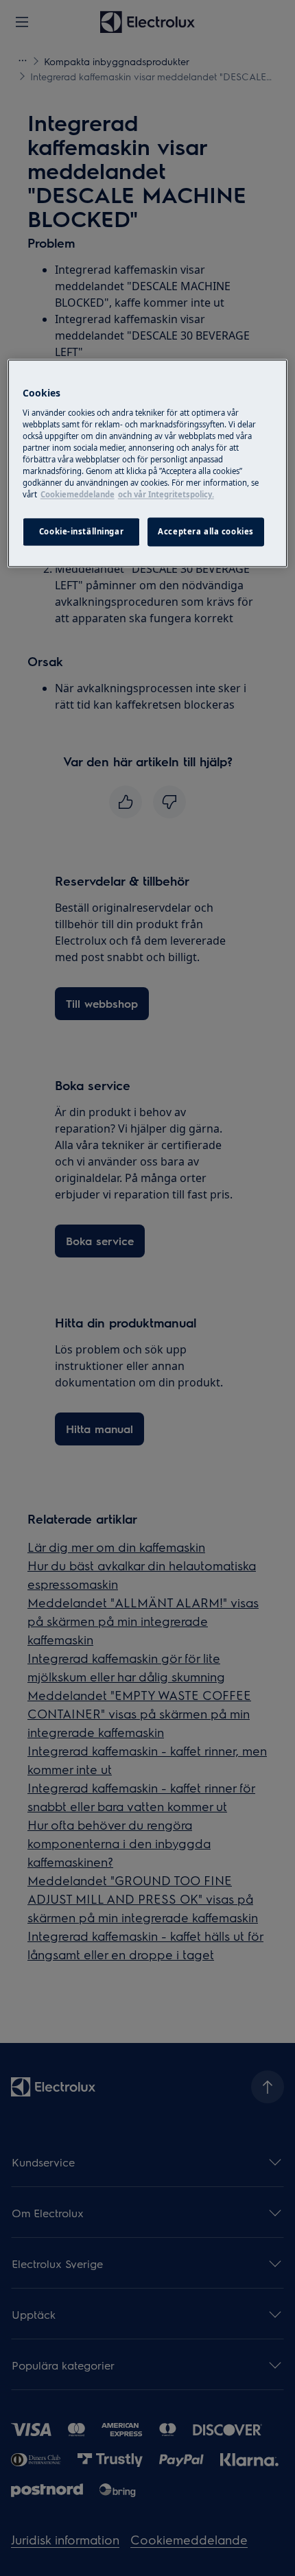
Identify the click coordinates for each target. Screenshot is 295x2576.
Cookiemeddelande (78, 495)
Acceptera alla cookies (206, 532)
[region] (148, 464)
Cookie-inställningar (81, 532)
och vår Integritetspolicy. (166, 495)
